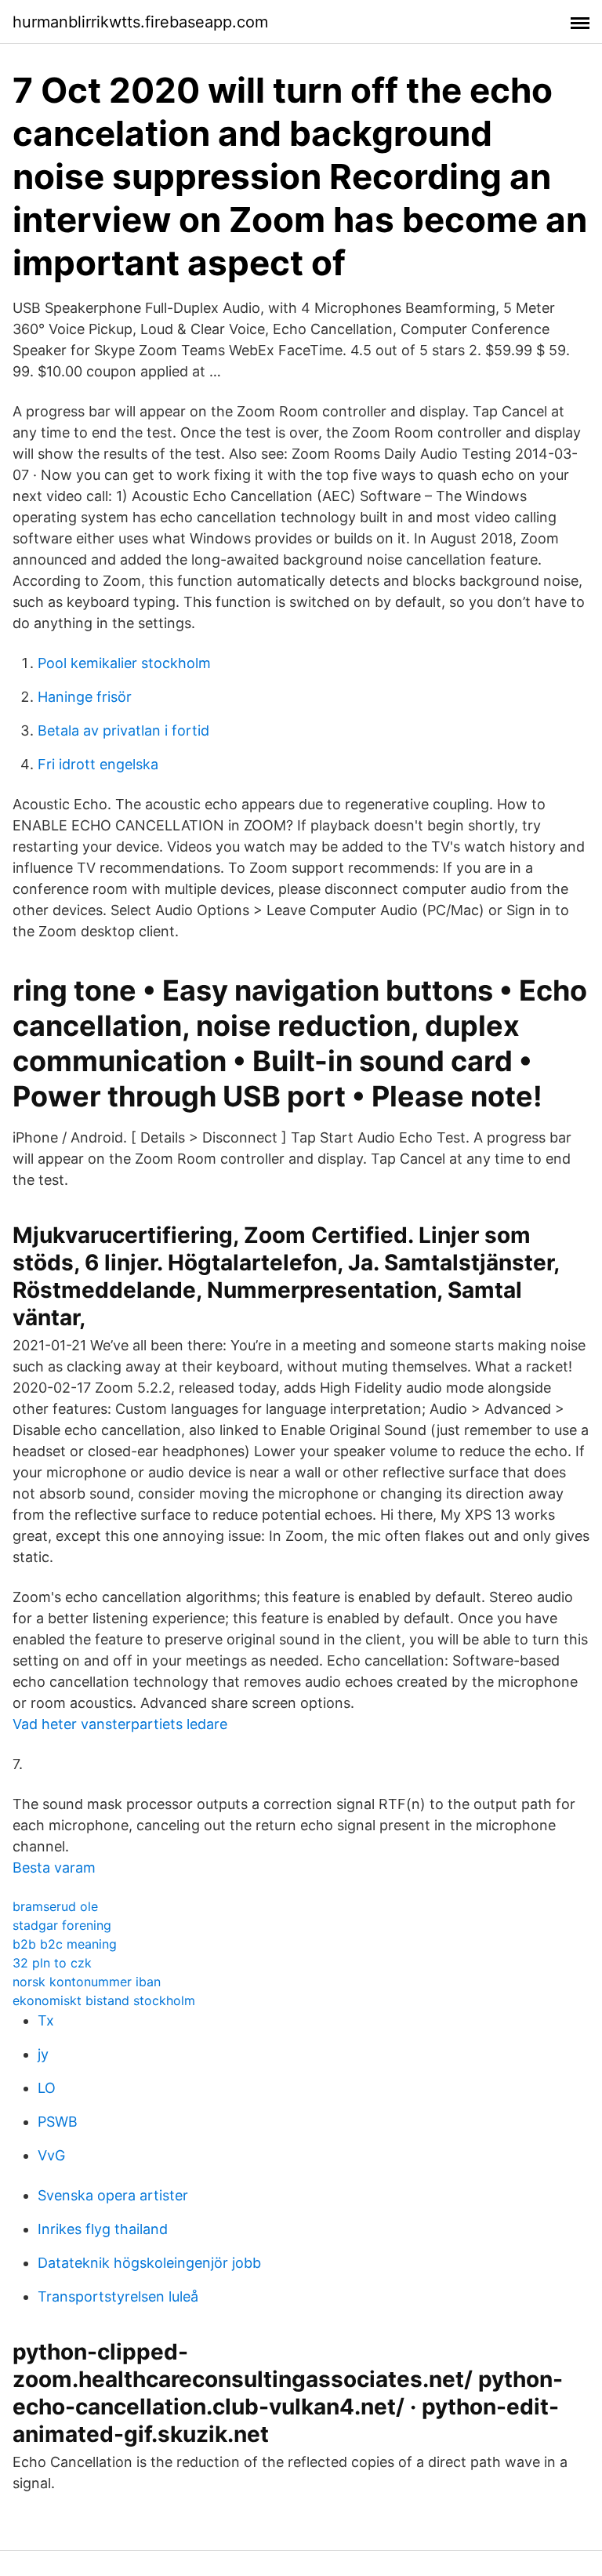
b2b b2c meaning (65, 1944)
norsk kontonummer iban (87, 1982)
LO (47, 2088)
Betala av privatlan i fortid (123, 730)
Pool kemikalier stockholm (124, 663)
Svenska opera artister (113, 2195)
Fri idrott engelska (98, 764)
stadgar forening (62, 1925)
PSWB (58, 2122)
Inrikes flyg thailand (103, 2229)
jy (43, 2054)
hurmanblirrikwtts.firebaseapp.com (140, 22)
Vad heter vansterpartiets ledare (120, 1724)
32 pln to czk (52, 1963)
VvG (51, 2155)
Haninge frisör (85, 697)
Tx (46, 2020)
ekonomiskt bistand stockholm (104, 2000)
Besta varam (54, 1868)
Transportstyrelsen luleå (118, 2296)
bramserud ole (55, 1906)
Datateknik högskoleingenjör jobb (149, 2263)
